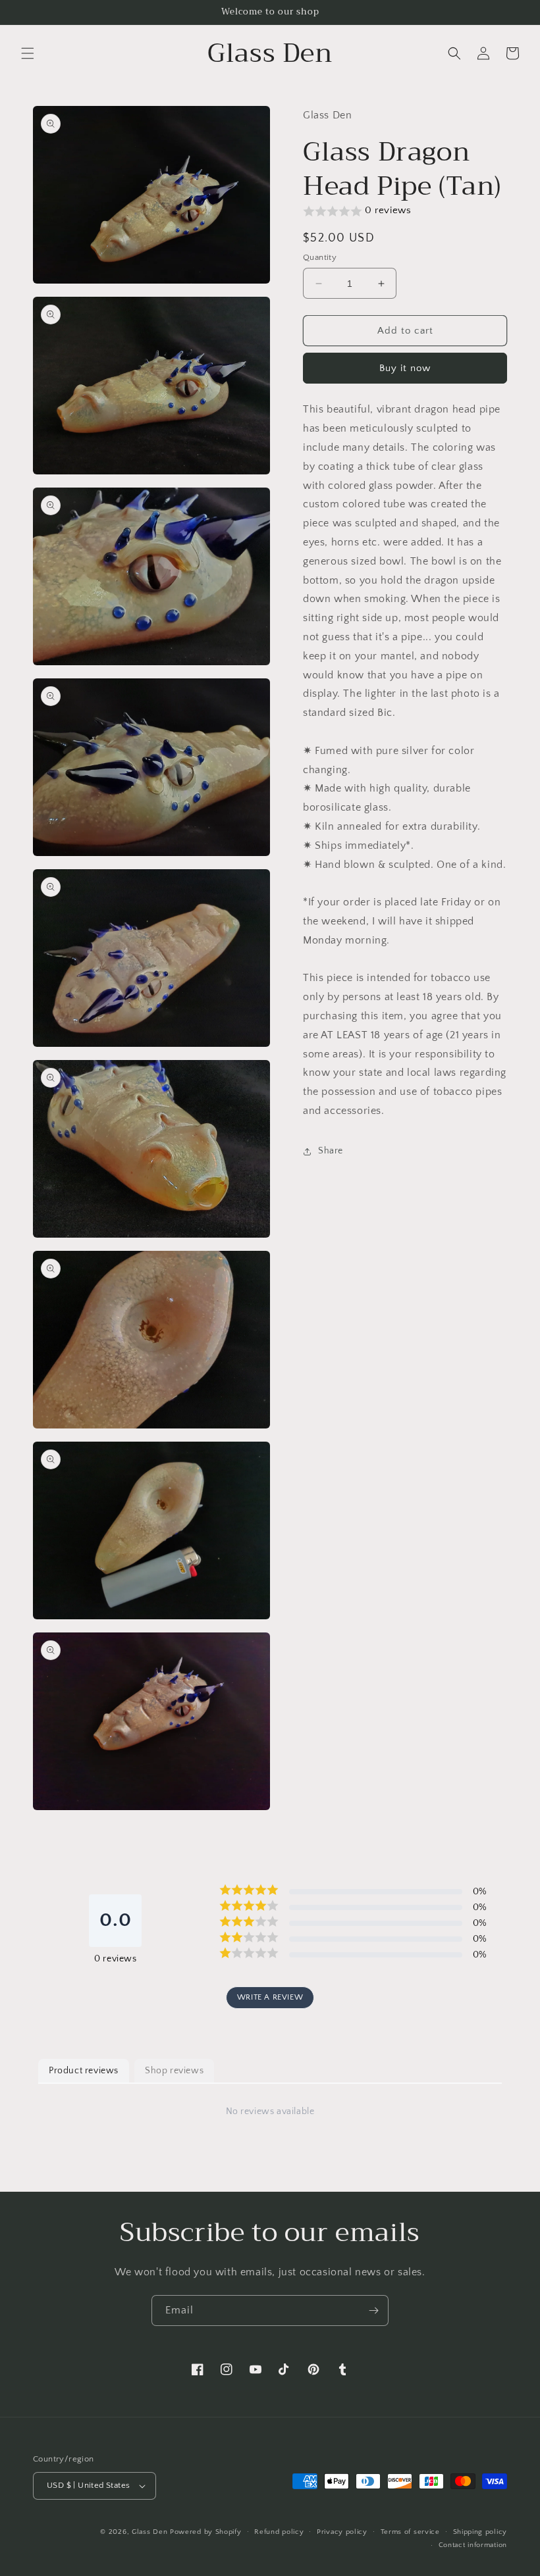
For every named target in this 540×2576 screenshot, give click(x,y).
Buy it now (405, 368)
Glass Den (149, 2532)
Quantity (320, 257)
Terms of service (410, 2532)
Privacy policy (342, 2532)
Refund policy (279, 2532)
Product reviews (84, 2071)
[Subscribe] (373, 2311)
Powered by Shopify (206, 2532)
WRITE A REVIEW (270, 1997)
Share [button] (331, 1151)
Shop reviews (174, 2071)
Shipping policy (480, 2532)
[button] (28, 53)
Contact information (473, 2545)
